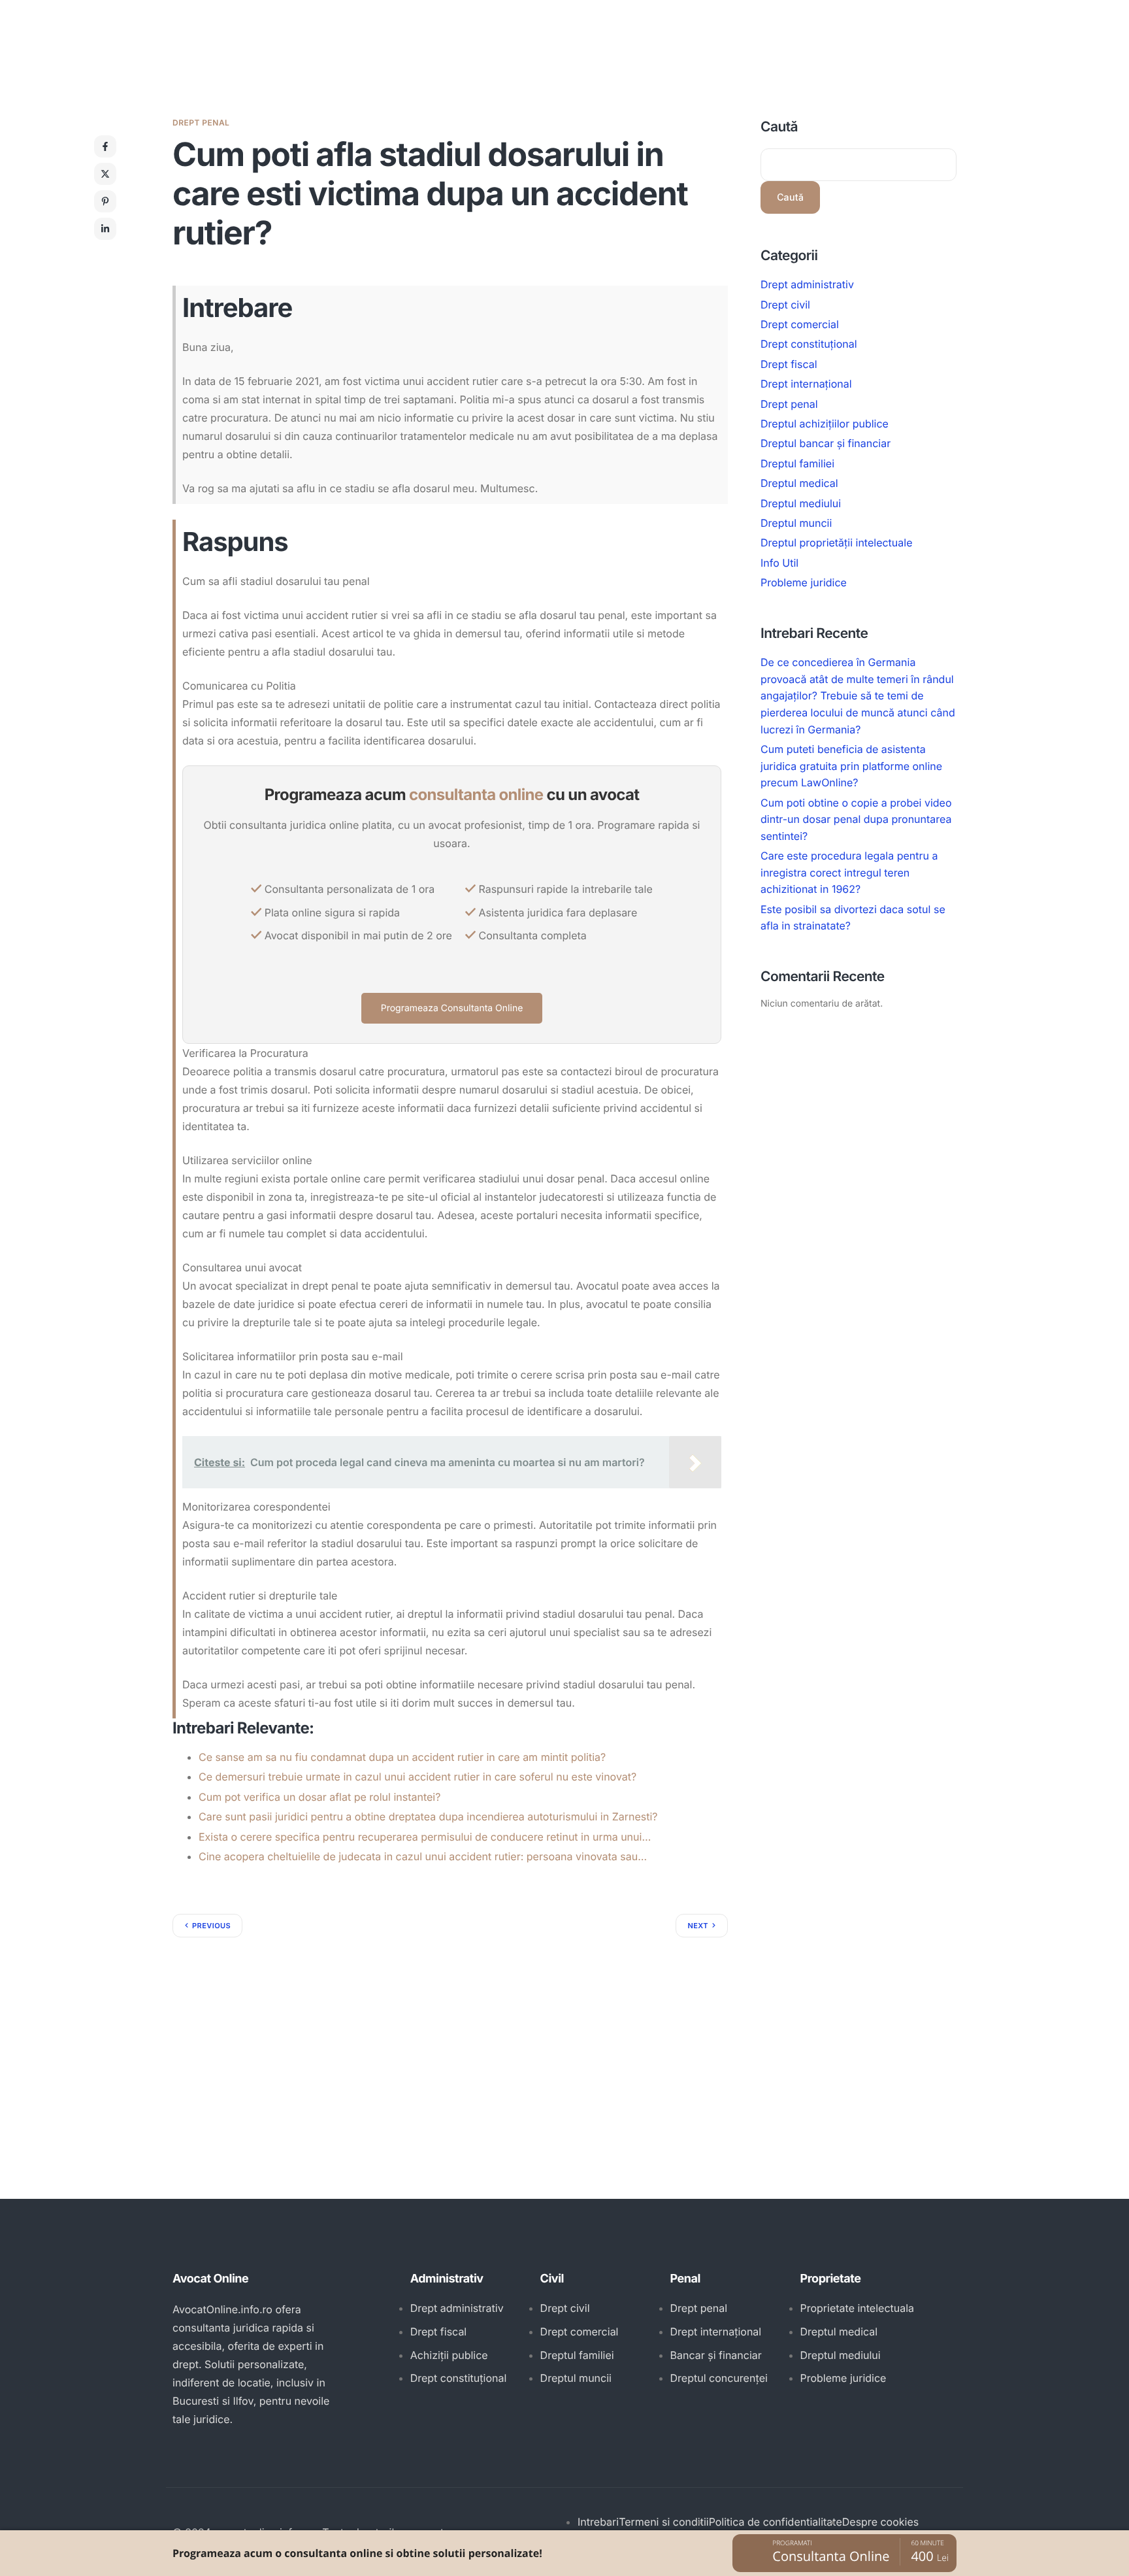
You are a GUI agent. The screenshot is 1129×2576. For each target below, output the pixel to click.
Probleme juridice (804, 582)
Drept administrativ (807, 284)
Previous (211, 1926)
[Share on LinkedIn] (105, 229)
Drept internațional (806, 384)
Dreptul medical (799, 483)
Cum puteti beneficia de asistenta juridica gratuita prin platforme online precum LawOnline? (851, 766)
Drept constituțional (809, 344)
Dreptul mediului (801, 503)
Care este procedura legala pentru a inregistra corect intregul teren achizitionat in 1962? (849, 872)
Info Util (779, 563)
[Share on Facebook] (105, 146)
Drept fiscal (789, 364)
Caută (779, 127)
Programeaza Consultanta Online (452, 1008)
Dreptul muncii (796, 523)
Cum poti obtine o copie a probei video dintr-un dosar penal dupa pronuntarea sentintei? (856, 819)
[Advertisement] (450, 2035)
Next (698, 1926)
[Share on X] (105, 174)
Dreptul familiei (797, 463)
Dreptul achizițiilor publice (825, 424)
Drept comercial (800, 324)
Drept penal (201, 123)
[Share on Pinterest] (105, 201)
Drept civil (785, 304)
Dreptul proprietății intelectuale (837, 543)
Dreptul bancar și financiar (826, 443)
